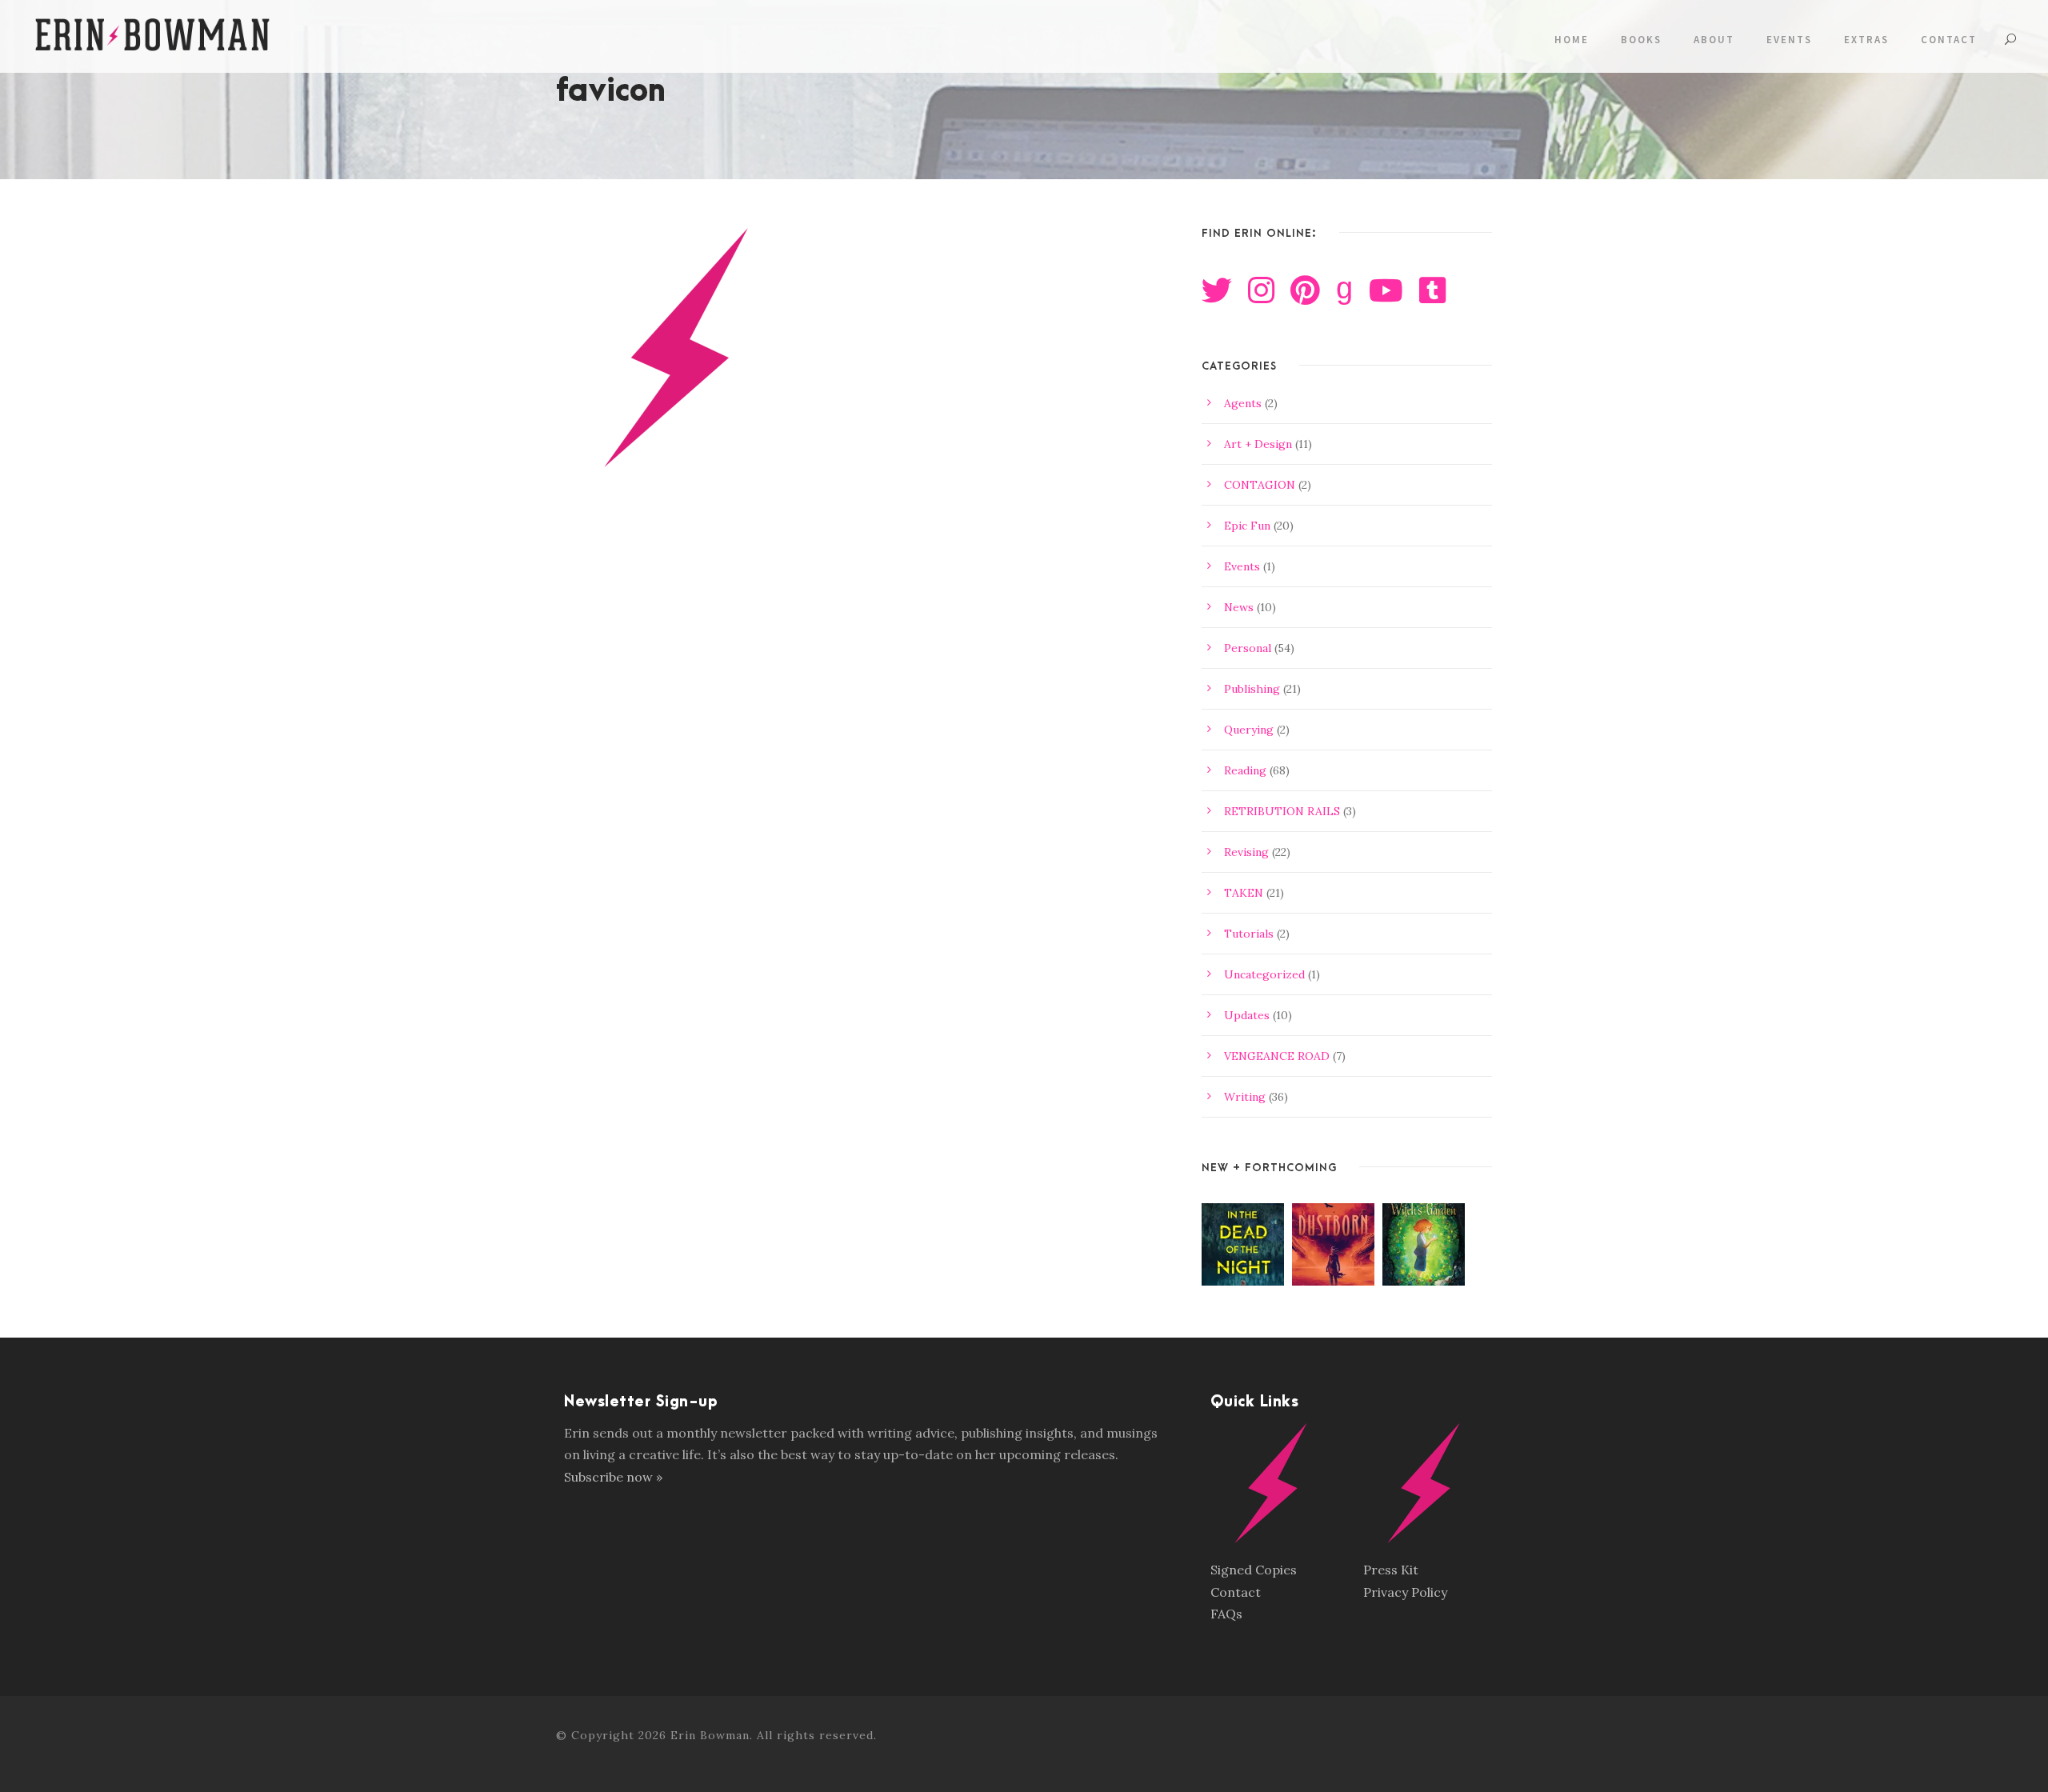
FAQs (1226, 1614)
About (1714, 40)
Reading (1245, 770)
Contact (1949, 40)
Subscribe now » (613, 1477)
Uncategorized (1264, 974)
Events (1789, 40)
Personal (1248, 648)
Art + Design (1258, 444)
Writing (1245, 1097)
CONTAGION (1260, 485)
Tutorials (1249, 934)
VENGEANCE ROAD (1277, 1056)
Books (1641, 40)
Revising (1246, 852)
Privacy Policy (1405, 1592)
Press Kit (1391, 1570)
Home (1572, 40)
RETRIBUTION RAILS (1282, 811)
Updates (1247, 1015)
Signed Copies (1254, 1570)
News (1239, 607)
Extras (1866, 40)
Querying (1249, 730)
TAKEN (1244, 893)
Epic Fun (1247, 526)
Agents (1243, 403)
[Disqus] (863, 743)
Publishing (1252, 689)
